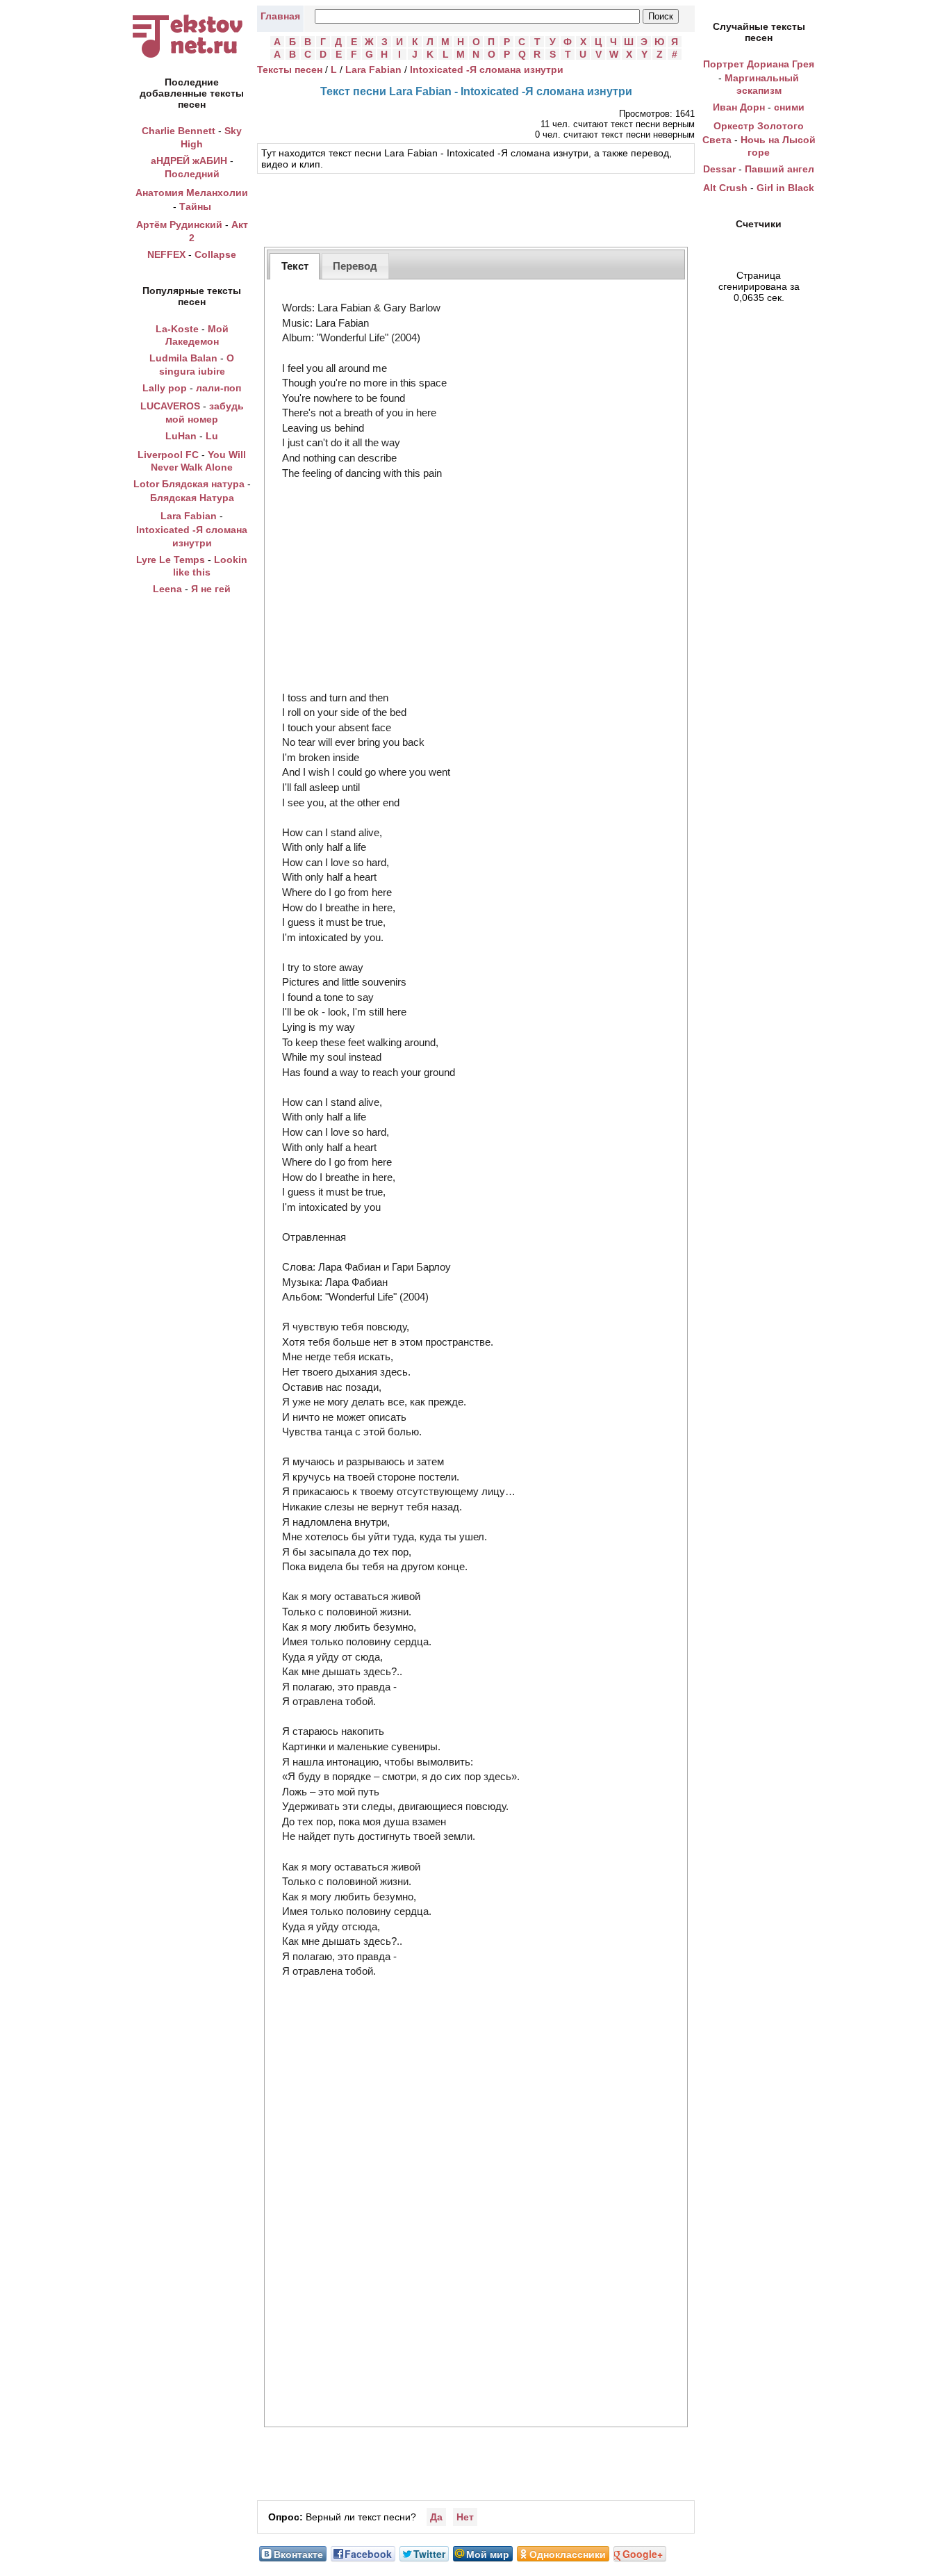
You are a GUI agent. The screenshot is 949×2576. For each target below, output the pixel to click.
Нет (465, 2517)
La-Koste (177, 329)
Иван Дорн (739, 107)
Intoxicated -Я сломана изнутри (487, 70)
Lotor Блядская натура (189, 484)
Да (436, 2517)
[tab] (295, 266)
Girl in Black (785, 188)
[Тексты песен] (192, 58)
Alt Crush (725, 188)
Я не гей (211, 589)
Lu (212, 436)
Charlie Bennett (179, 131)
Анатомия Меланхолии (192, 193)
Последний (192, 174)
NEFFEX (166, 254)
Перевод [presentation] (355, 266)
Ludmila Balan (183, 358)
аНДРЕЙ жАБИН (189, 161)
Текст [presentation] (295, 266)
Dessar (719, 169)
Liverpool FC (168, 455)
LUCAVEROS (170, 406)
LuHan (181, 436)
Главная (280, 16)
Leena (167, 589)
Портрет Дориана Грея (759, 64)
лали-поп (218, 388)
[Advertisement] (476, 209)
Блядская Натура (192, 498)
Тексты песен (290, 70)
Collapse (215, 254)
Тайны (195, 206)
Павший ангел (779, 169)
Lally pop (165, 388)
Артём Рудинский (179, 225)
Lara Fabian (189, 516)
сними (789, 107)
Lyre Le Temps (171, 560)
